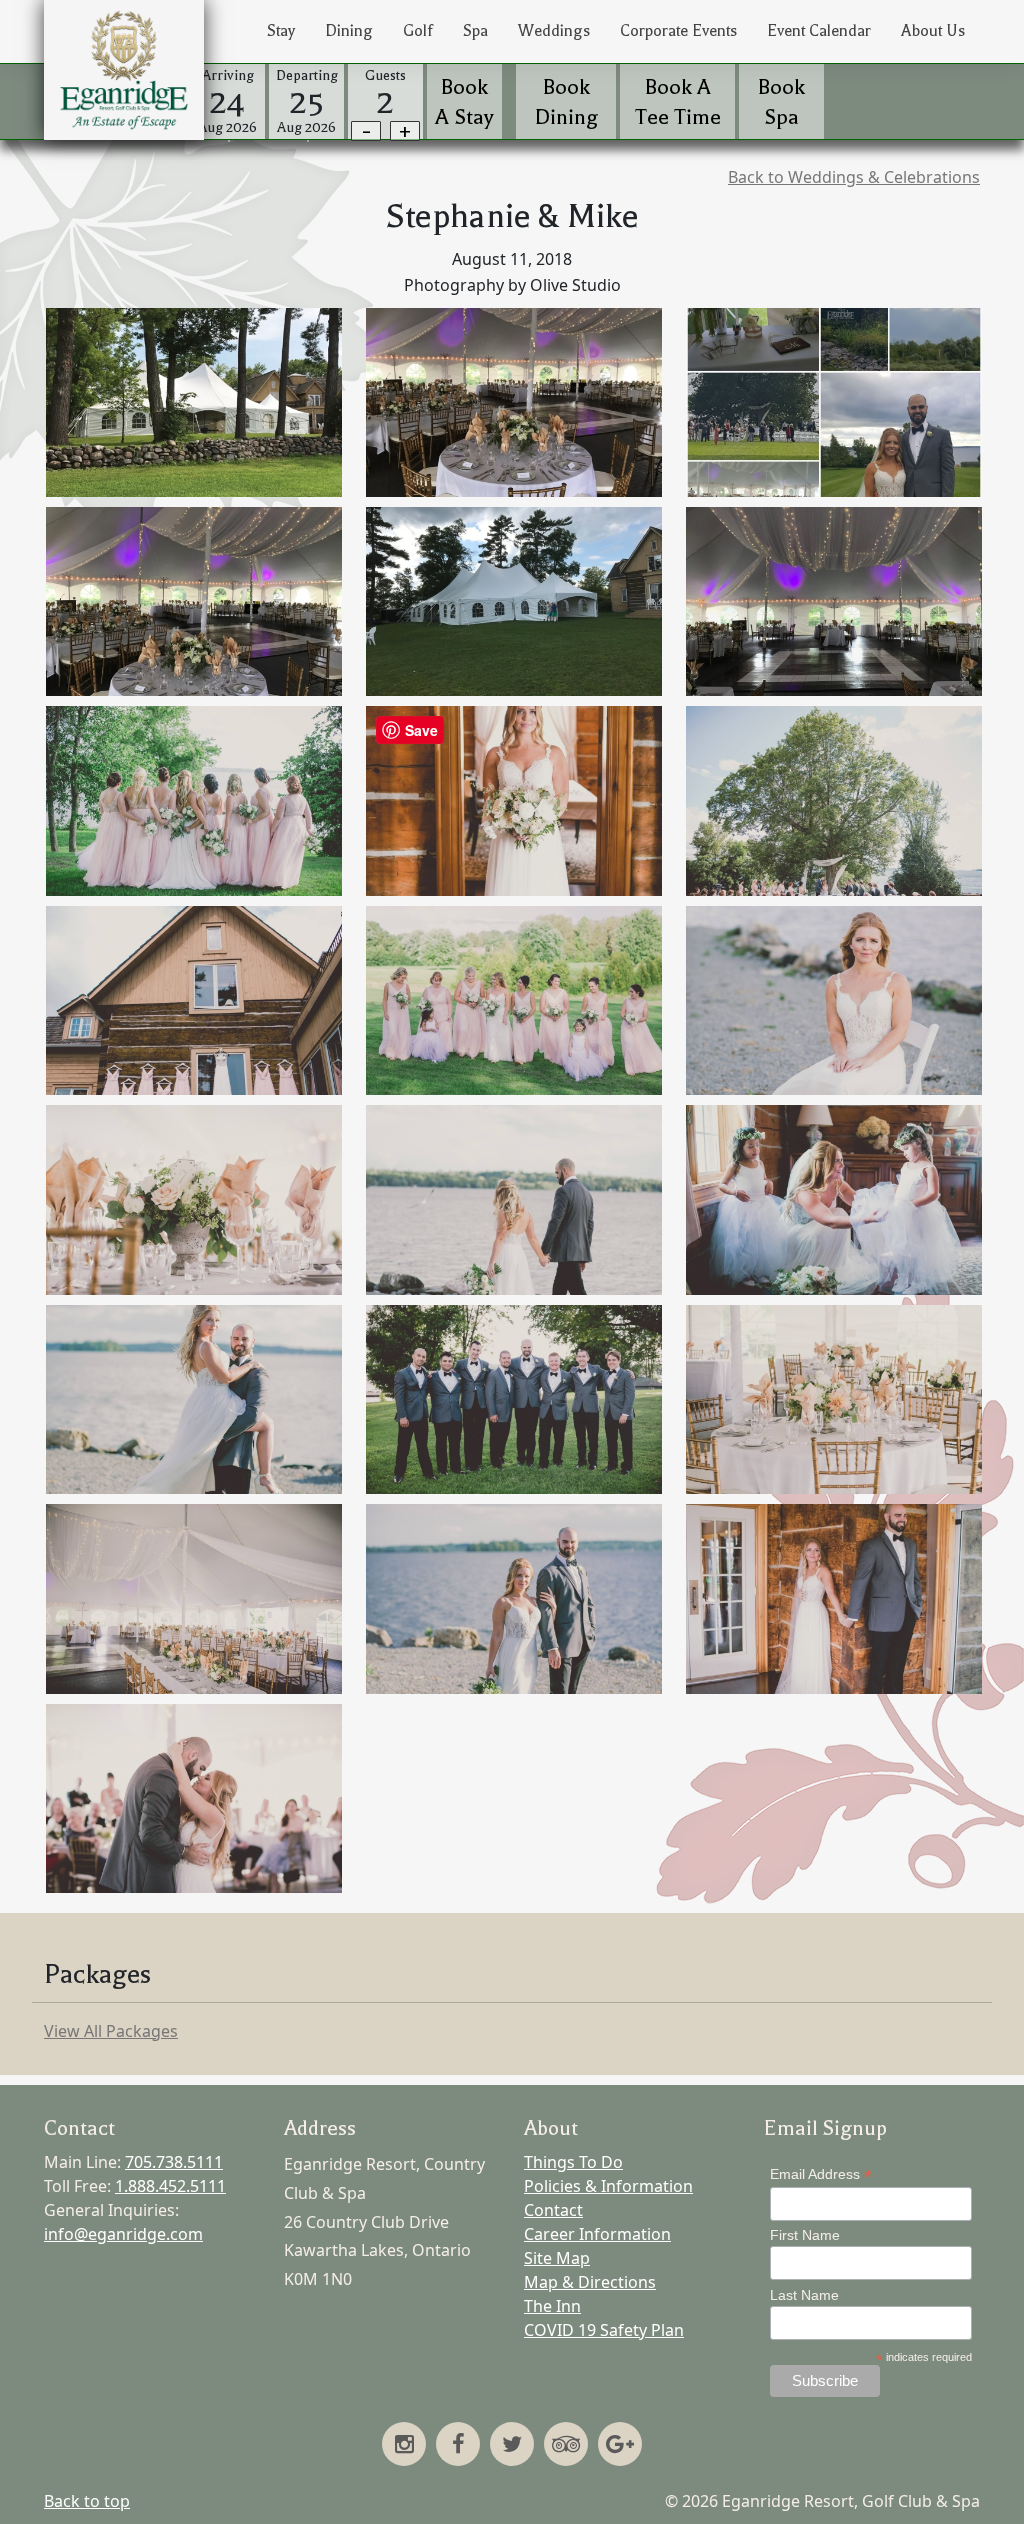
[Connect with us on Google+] (620, 2446)
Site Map (557, 2258)
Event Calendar (819, 31)
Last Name (804, 2295)
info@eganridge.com (123, 2234)
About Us (933, 31)
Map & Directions (590, 2282)
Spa (475, 31)
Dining (349, 31)
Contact (553, 2210)
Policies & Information (608, 2186)
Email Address (821, 2174)
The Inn (552, 2306)
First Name (805, 2235)
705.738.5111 (174, 2162)
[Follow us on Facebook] (458, 2446)
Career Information (597, 2234)
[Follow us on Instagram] (404, 2446)
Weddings (554, 31)
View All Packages (111, 2031)
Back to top (87, 2501)
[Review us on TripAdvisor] (566, 2446)
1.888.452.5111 (170, 2186)
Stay (281, 31)
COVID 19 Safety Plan (604, 2330)
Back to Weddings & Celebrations (854, 177)
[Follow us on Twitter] (512, 2446)
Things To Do (573, 2162)
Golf (418, 31)
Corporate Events (678, 31)
